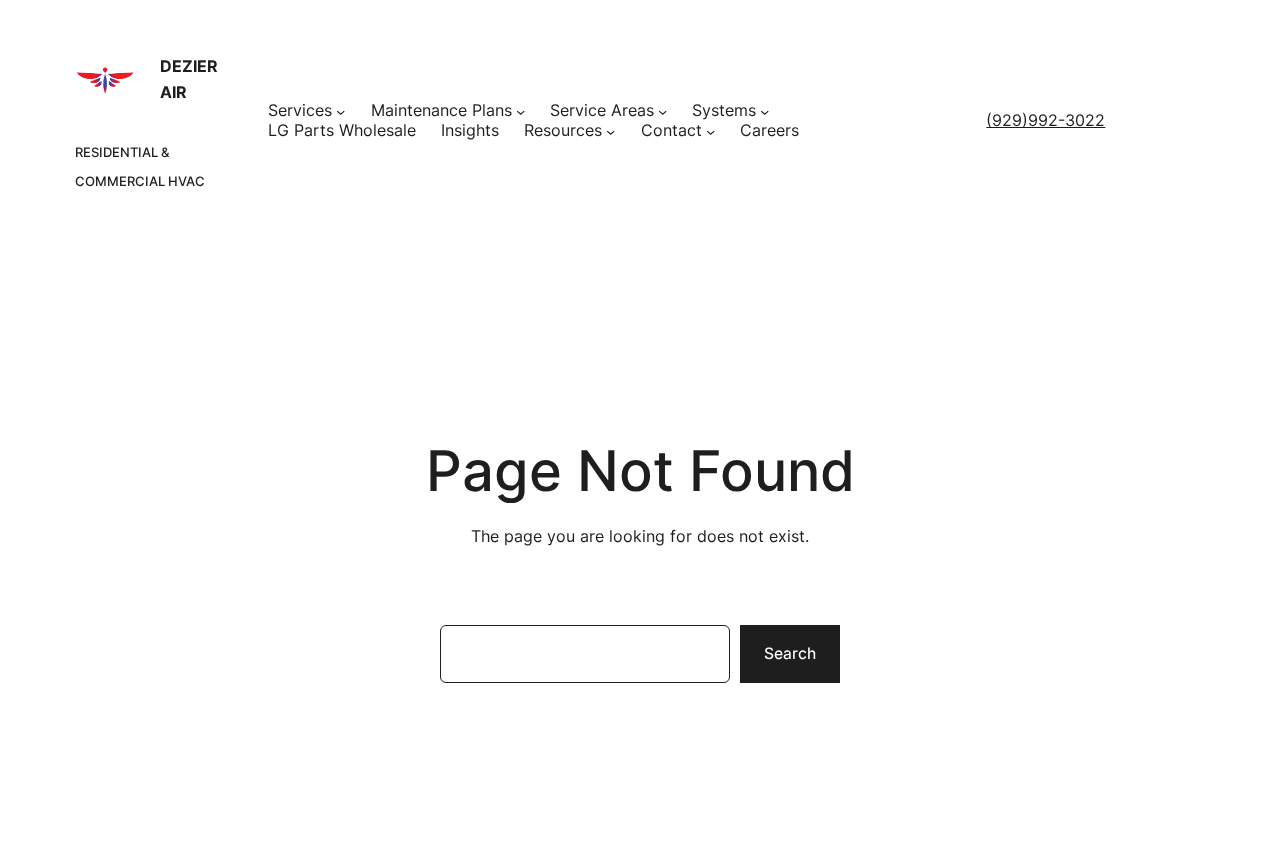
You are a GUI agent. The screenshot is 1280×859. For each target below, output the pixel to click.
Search (790, 653)
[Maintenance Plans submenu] (520, 111)
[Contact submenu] (710, 131)
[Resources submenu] (610, 131)
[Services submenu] (340, 111)
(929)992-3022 (1045, 120)
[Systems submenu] (764, 111)
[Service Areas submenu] (662, 111)
